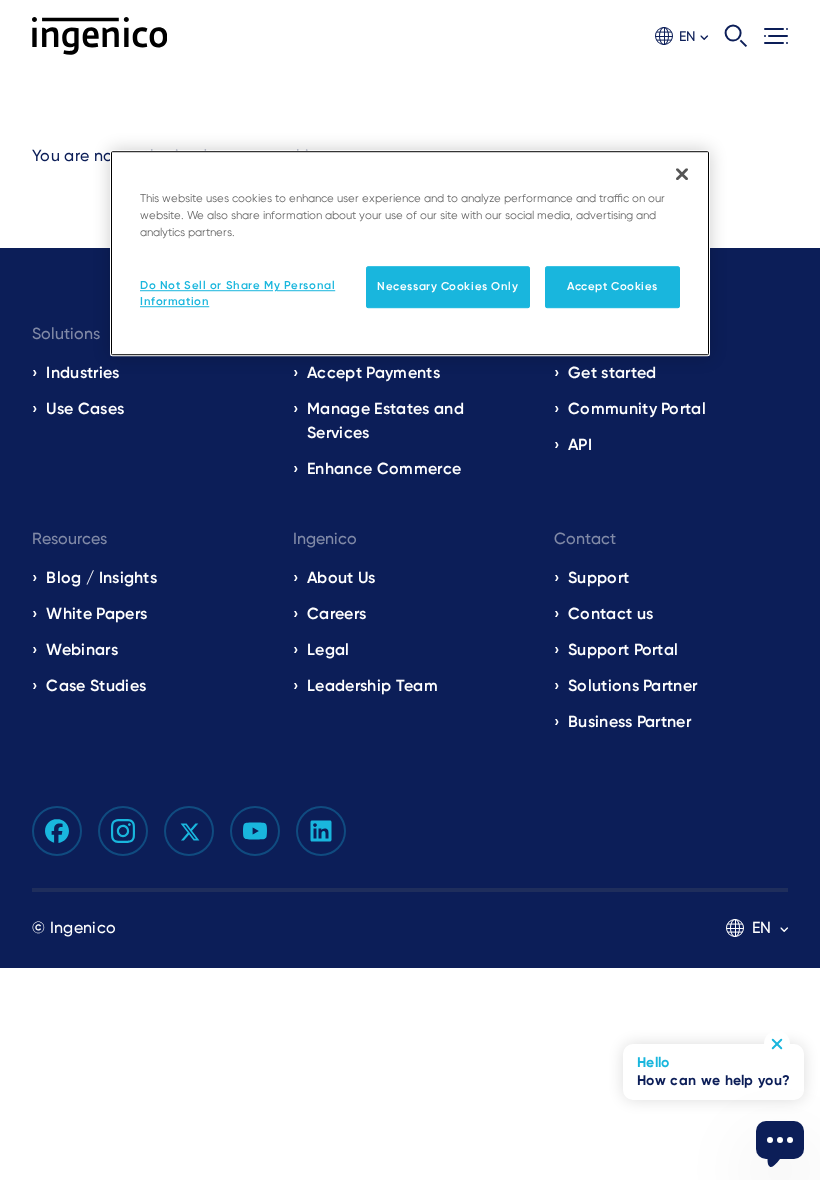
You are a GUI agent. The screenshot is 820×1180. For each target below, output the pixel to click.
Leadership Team (372, 685)
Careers (336, 613)
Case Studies (96, 685)
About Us (341, 577)
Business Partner (629, 721)
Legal (328, 649)
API (580, 444)
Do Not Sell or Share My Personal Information (237, 293)
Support (598, 577)
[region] (410, 253)
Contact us (610, 613)
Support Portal (623, 649)
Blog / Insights (101, 577)
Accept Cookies (612, 286)
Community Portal (637, 408)
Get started (612, 372)
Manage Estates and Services (385, 420)
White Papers (96, 613)
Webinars (82, 649)
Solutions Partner (632, 685)
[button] (681, 36)
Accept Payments (373, 372)
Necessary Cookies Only (448, 286)
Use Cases (85, 408)
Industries (82, 372)
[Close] (682, 174)
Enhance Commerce (384, 468)
